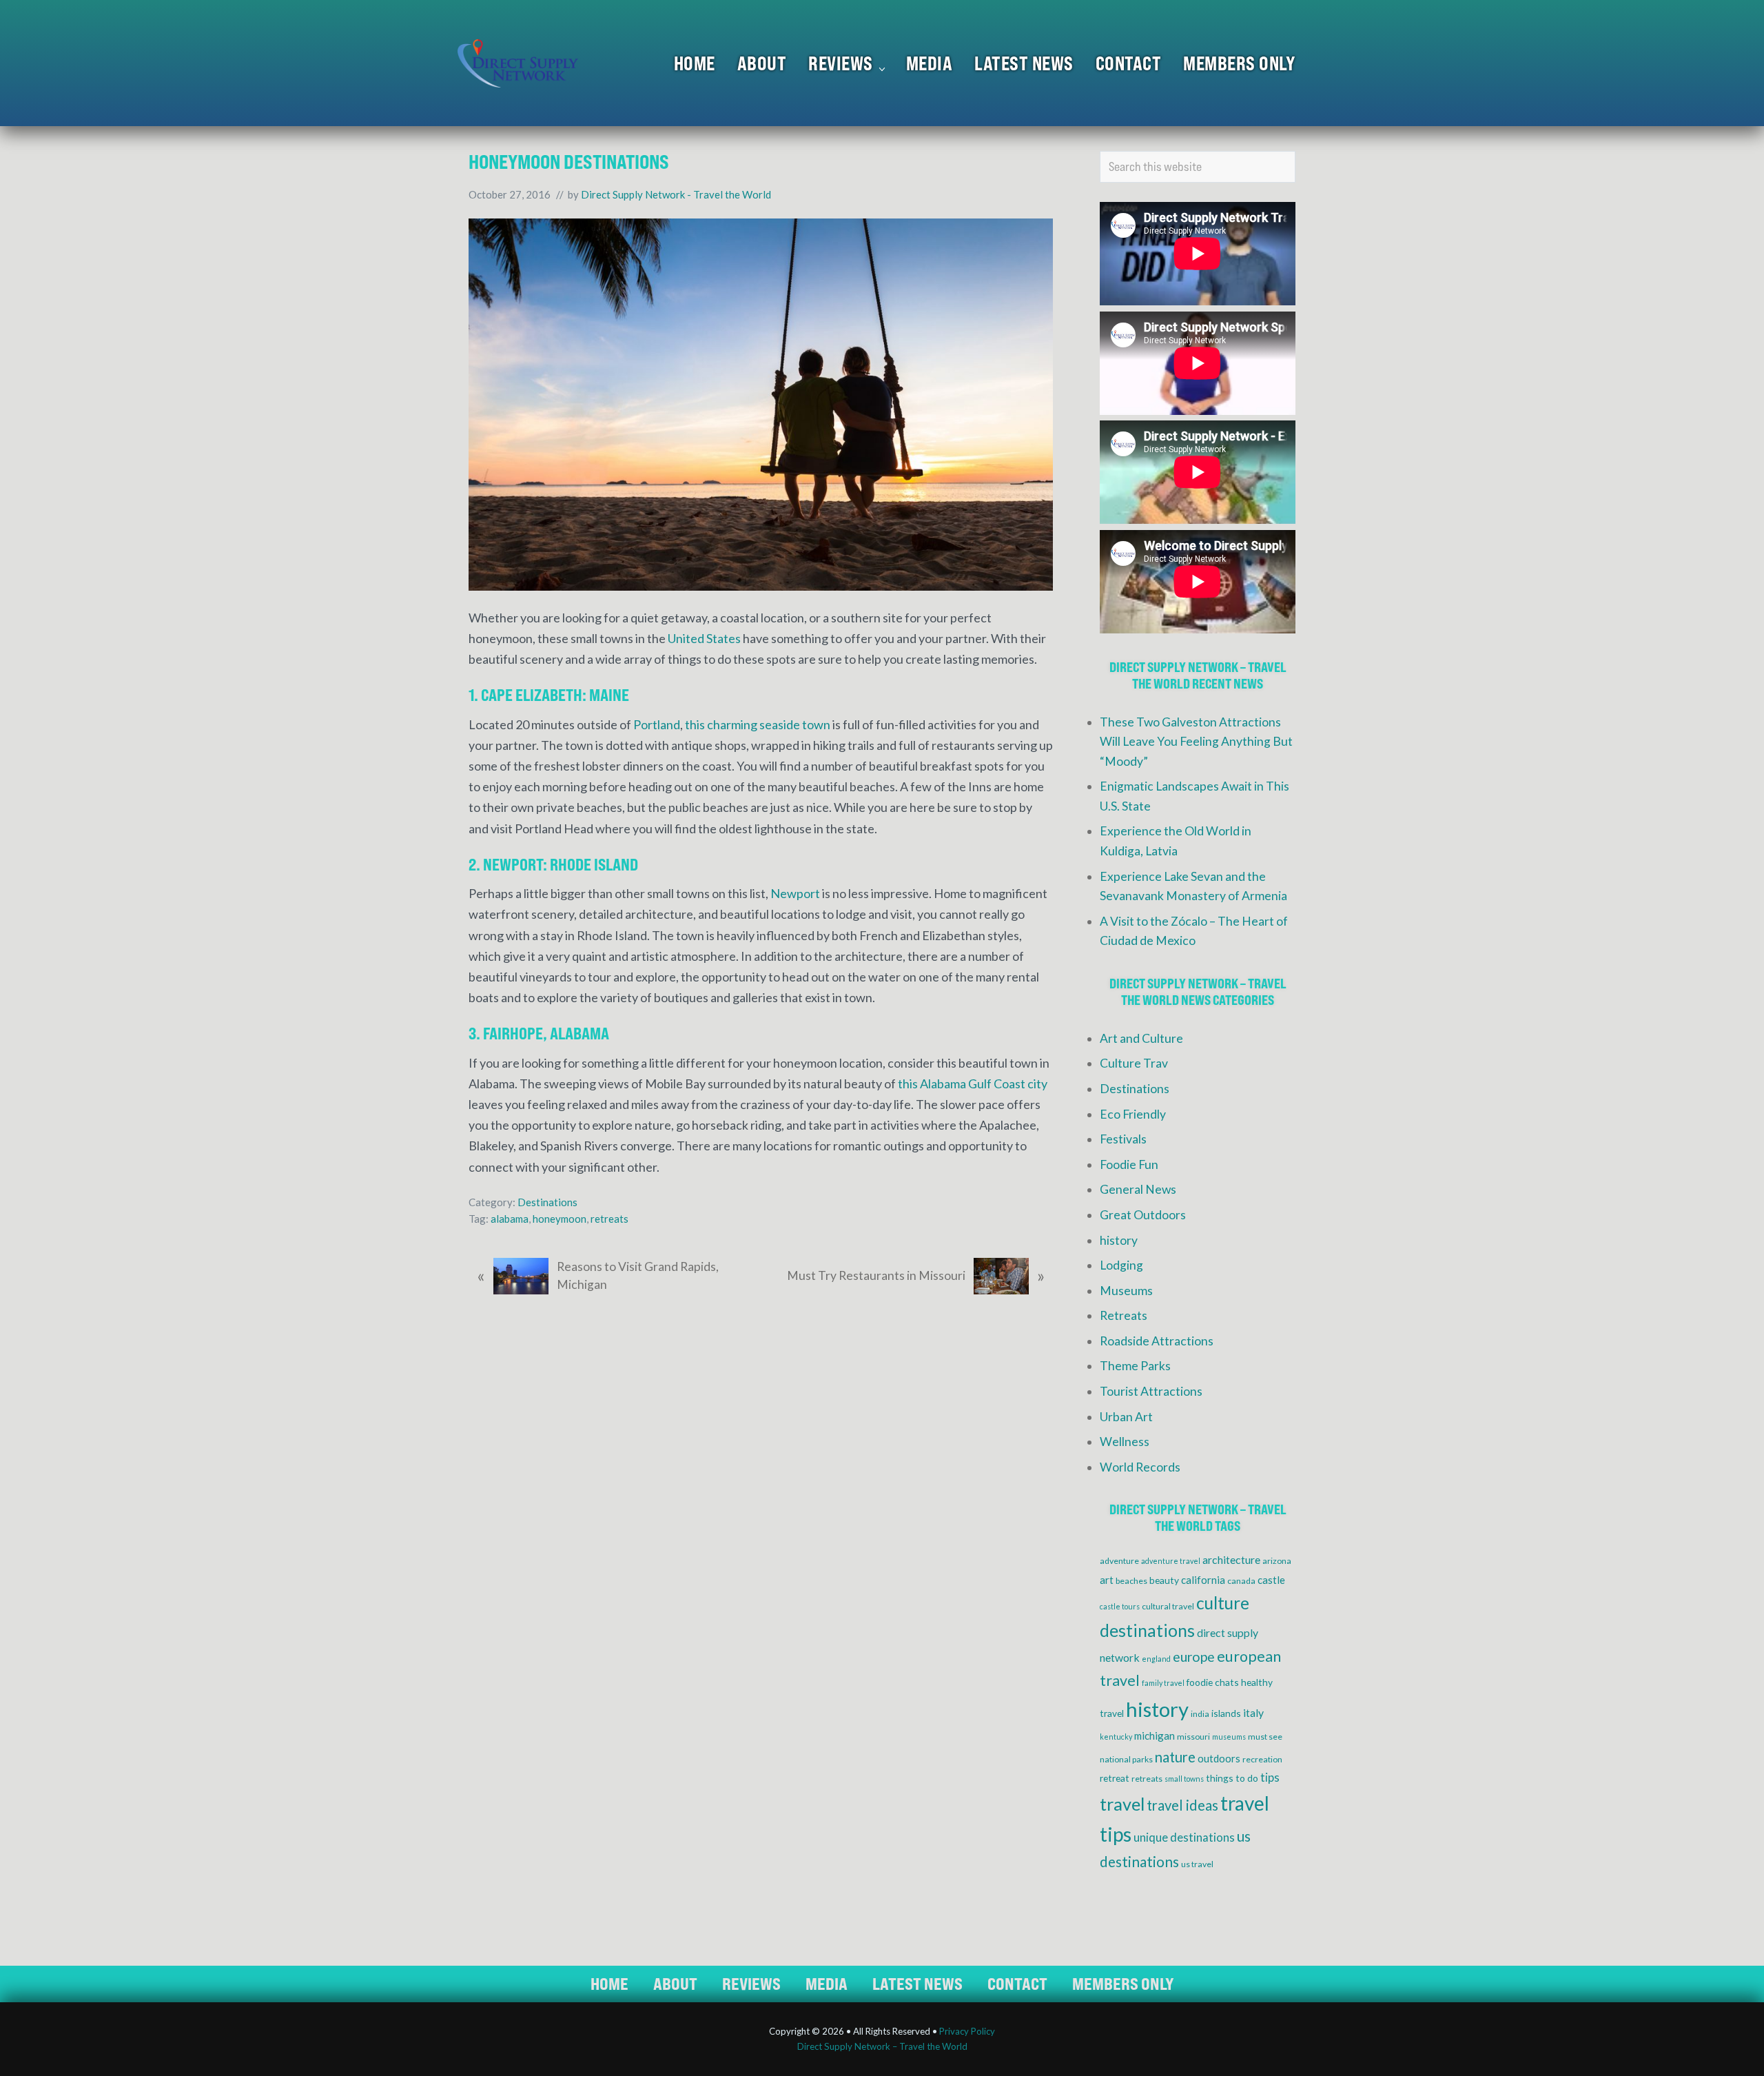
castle (1271, 1580)
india (1200, 1714)
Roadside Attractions (1157, 1341)
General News (1138, 1189)
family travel (1163, 1683)
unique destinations (1184, 1838)
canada (1241, 1581)
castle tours (1120, 1606)
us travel (1197, 1864)
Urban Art (1126, 1417)
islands (1226, 1713)
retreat (1115, 1778)
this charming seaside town (758, 724)
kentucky (1116, 1737)
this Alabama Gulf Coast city (973, 1083)
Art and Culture (1141, 1038)
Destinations (547, 1202)
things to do (1232, 1778)
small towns (1184, 1779)
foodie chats (1213, 1682)
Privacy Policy (967, 2031)
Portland (657, 724)
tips (1270, 1778)
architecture (1231, 1559)
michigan (1155, 1736)
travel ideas (1182, 1805)
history (1119, 1240)
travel (1122, 1804)
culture (1223, 1603)
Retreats (1124, 1315)
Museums (1126, 1291)
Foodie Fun (1129, 1164)
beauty (1164, 1580)
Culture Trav (1134, 1063)
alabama (510, 1219)
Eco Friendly (1133, 1114)
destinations (1147, 1630)
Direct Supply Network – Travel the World (882, 2046)
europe (1194, 1657)
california (1203, 1580)
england (1156, 1659)
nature (1175, 1757)
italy (1253, 1712)
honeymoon (560, 1219)
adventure (1119, 1561)
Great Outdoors (1143, 1215)
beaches (1131, 1581)
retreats (609, 1219)
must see (1265, 1737)
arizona (1277, 1561)
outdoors (1219, 1758)
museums (1229, 1737)
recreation (1262, 1759)
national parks (1126, 1759)
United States (704, 638)
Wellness (1125, 1442)
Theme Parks (1135, 1366)
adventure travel (1171, 1561)
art (1107, 1580)
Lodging (1121, 1265)
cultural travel (1168, 1606)
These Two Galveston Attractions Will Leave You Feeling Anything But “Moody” (1196, 742)
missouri (1193, 1737)
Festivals (1123, 1139)
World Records (1140, 1467)
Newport (795, 893)
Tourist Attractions (1151, 1391)
